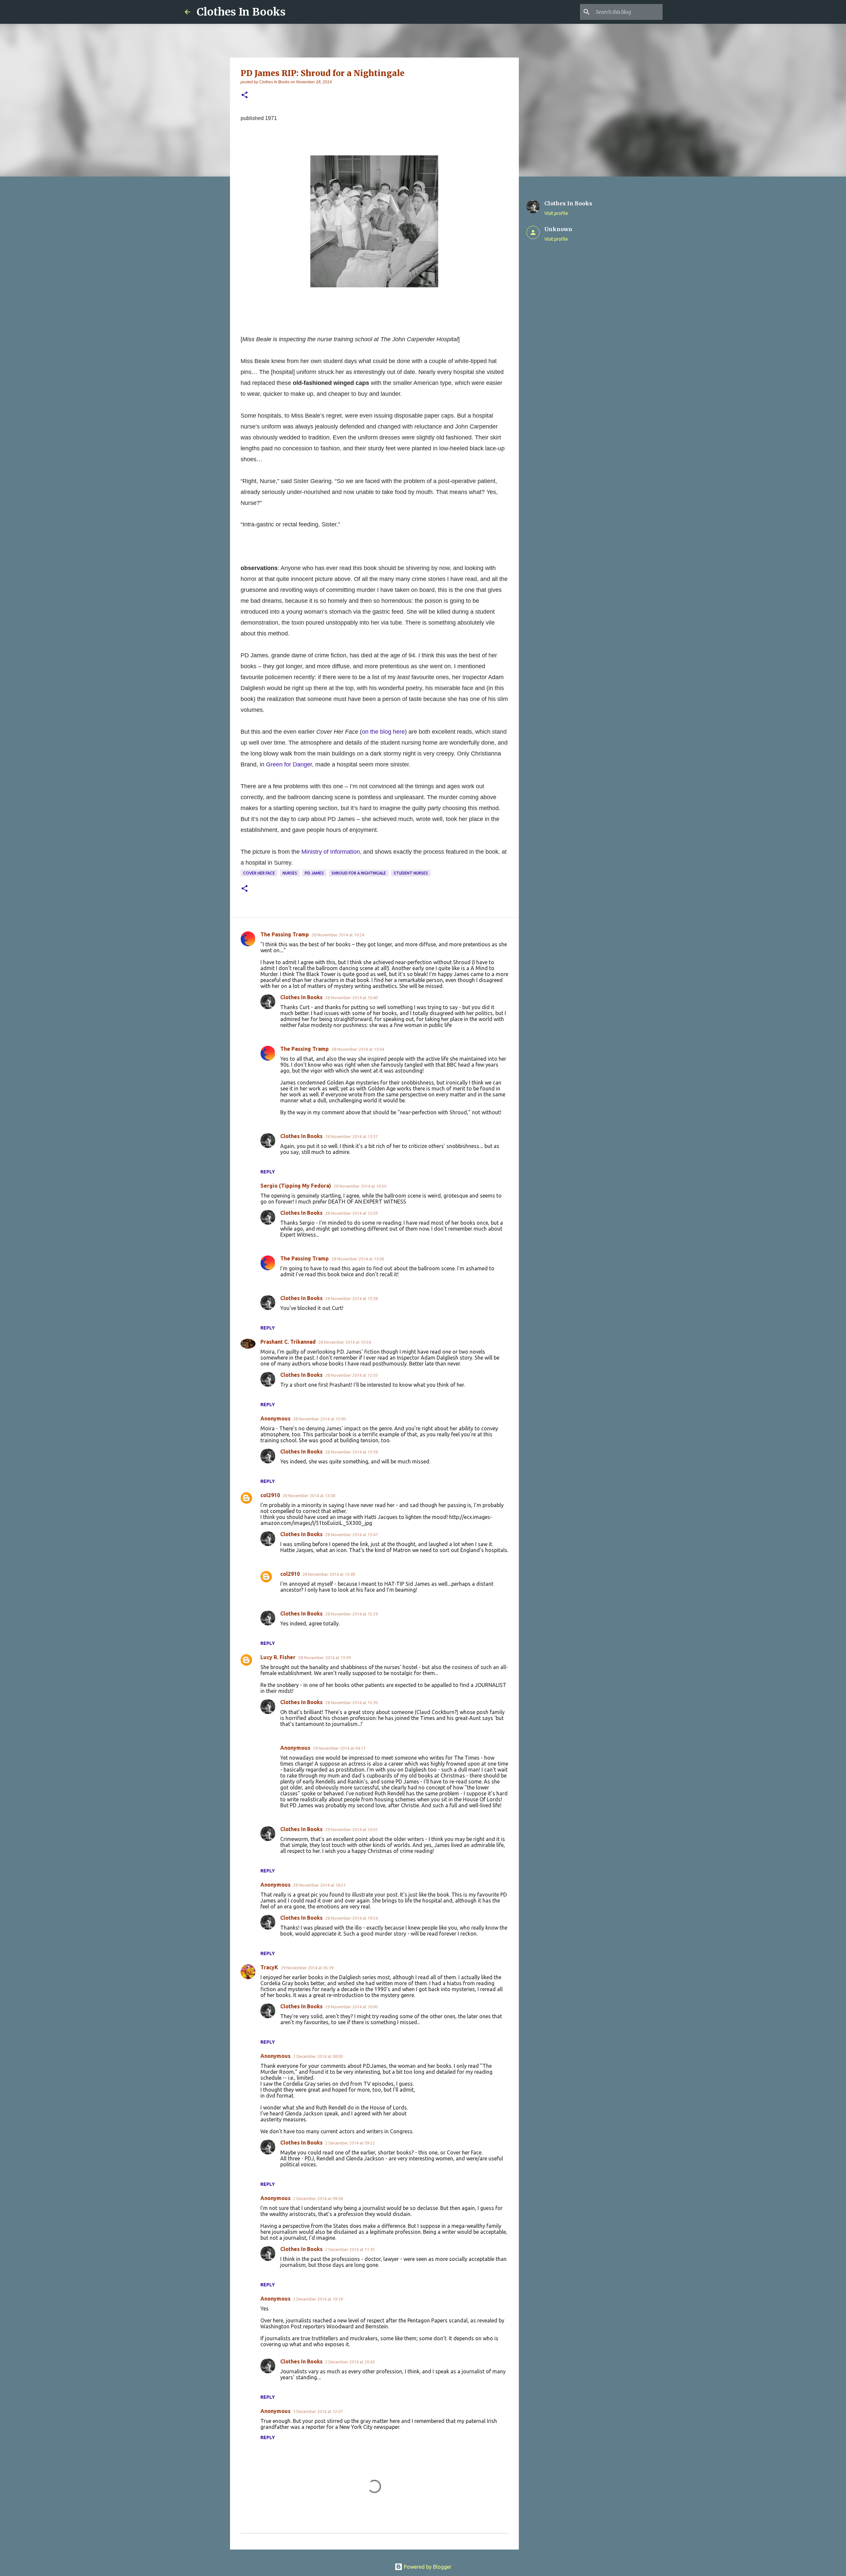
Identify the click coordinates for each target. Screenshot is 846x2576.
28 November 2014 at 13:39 (351, 1452)
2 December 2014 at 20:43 (350, 2362)
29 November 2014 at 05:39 (307, 1968)
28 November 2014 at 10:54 (345, 1342)
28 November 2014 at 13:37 (351, 1136)
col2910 (270, 1495)
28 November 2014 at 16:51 (319, 1885)
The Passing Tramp (285, 934)
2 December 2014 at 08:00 (318, 2056)
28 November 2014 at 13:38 (351, 1298)
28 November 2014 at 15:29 (351, 1614)
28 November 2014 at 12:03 (351, 1213)
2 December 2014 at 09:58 (318, 2198)
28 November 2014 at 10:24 (338, 935)
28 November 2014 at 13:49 (329, 1574)
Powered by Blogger (427, 2567)
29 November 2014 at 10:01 (351, 1829)
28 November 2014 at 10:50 (360, 1186)
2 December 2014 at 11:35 (350, 2249)
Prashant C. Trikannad (288, 1342)
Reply (268, 1172)
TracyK (269, 1967)
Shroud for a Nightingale (359, 873)
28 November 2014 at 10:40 (351, 998)
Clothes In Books (241, 12)
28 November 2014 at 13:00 (319, 1419)
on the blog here (383, 732)
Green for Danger (289, 764)
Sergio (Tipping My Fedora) (296, 1186)
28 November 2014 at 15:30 (351, 1702)
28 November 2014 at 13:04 (358, 1049)
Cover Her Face (259, 873)
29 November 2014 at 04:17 (339, 1748)
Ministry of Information (331, 852)
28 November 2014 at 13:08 (309, 1495)
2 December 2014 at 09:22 (350, 2143)
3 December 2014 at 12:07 (318, 2411)
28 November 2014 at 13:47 (351, 1534)
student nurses (411, 873)
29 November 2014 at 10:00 (351, 2007)
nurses (290, 873)
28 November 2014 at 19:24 (351, 1918)
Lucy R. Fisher (278, 1657)
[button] (245, 95)
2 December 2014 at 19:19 (318, 2299)
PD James (314, 873)
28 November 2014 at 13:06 (358, 1259)
